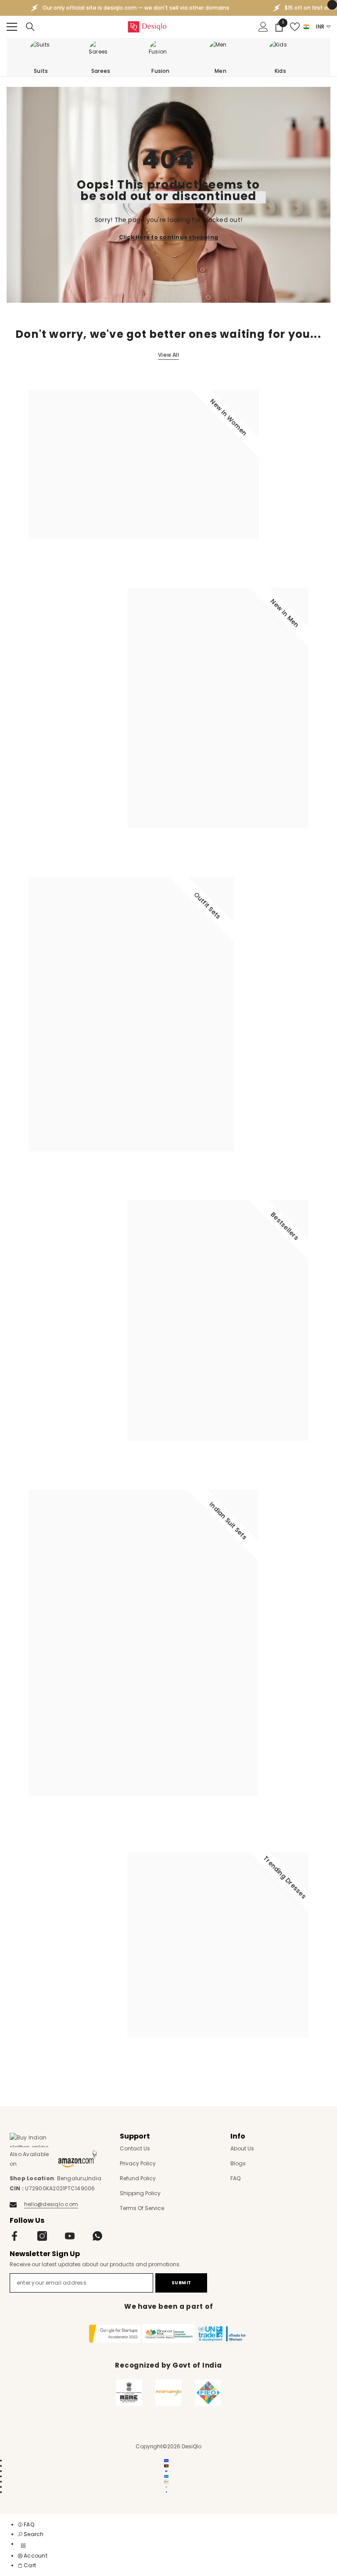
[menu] (12, 27)
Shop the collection (62, 561)
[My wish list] (295, 27)
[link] (31, 2534)
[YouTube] (70, 2236)
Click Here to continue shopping (168, 237)
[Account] (263, 27)
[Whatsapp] (97, 2236)
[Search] (30, 27)
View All (168, 355)
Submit (181, 2283)
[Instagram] (42, 2236)
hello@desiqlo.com (51, 2204)
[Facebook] (14, 2236)
